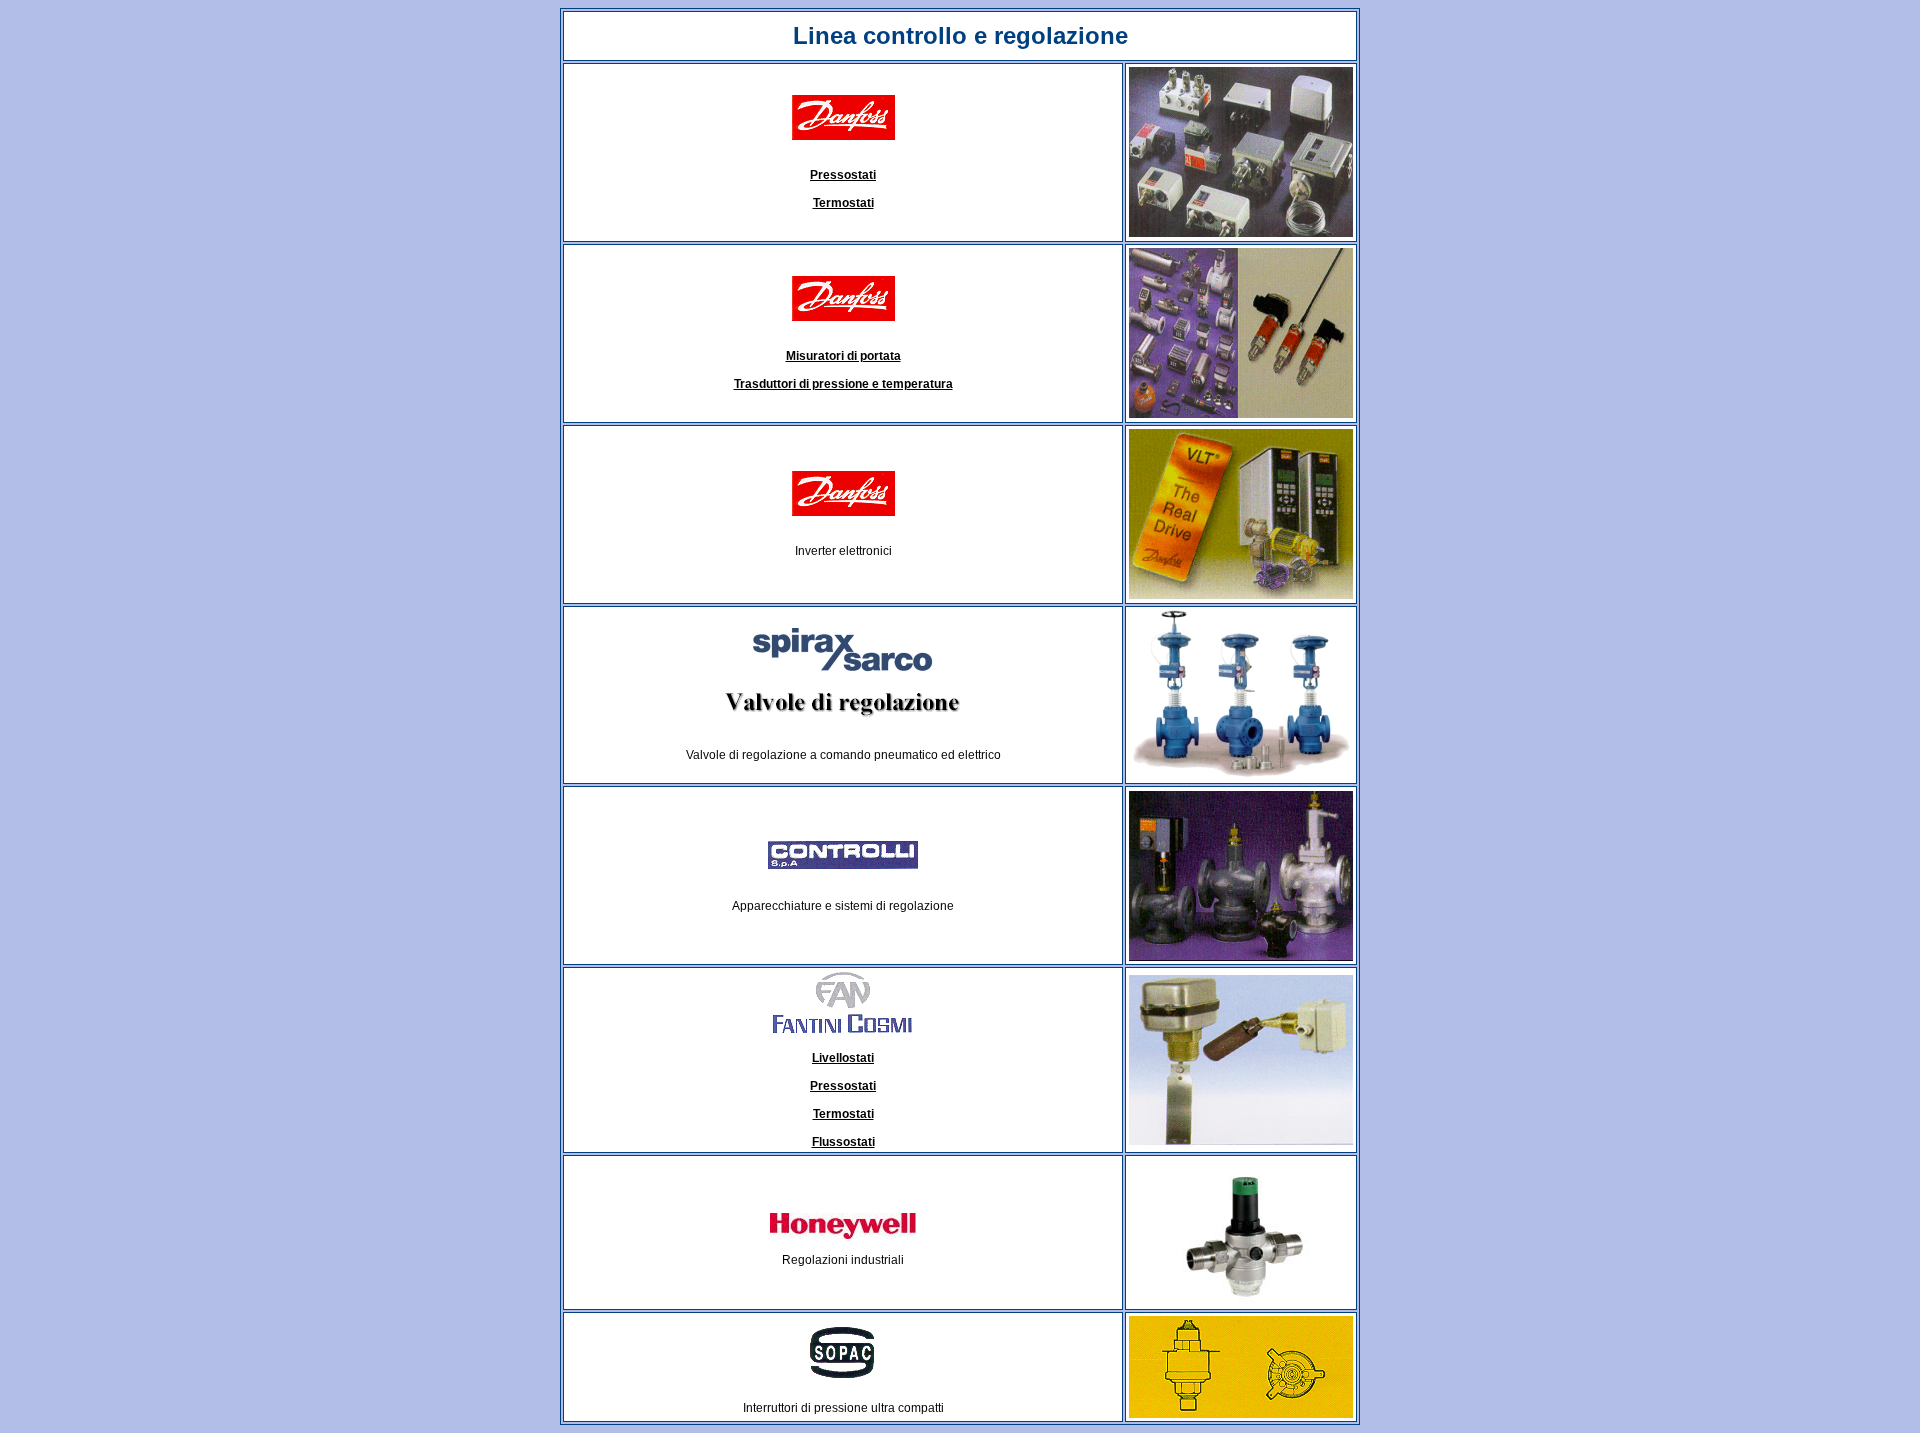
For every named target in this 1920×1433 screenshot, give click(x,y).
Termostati (843, 203)
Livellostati (843, 1058)
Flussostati (843, 1142)
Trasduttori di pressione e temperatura (843, 384)
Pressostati (843, 175)
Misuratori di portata (843, 356)
